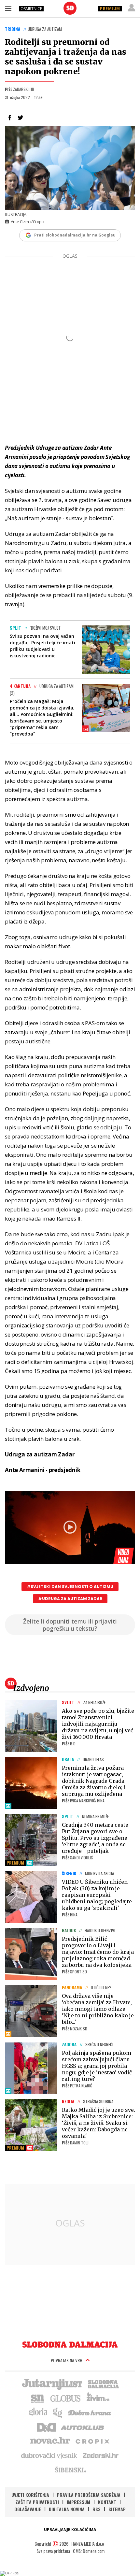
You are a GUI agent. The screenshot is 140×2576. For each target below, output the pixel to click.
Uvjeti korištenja (30, 2495)
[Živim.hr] (98, 2398)
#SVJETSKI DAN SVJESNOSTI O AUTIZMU (70, 1587)
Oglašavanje (28, 2509)
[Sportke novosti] (38, 2398)
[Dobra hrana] (90, 2412)
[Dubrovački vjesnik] (49, 2455)
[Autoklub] (83, 2426)
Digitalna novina (67, 2509)
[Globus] (66, 2398)
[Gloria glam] (58, 2412)
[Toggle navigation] (8, 8)
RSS (97, 2509)
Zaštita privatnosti (37, 2502)
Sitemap (117, 2509)
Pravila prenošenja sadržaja (89, 2495)
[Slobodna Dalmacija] (70, 8)
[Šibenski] (70, 2469)
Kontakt (107, 2502)
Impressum (78, 2502)
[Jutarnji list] (52, 2383)
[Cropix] (92, 2441)
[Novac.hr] (50, 2441)
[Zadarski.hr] (101, 2455)
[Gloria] (38, 2412)
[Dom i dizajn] (46, 2426)
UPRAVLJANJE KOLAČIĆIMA (70, 2530)
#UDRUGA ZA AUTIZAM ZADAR (70, 1599)
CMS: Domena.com (89, 2551)
